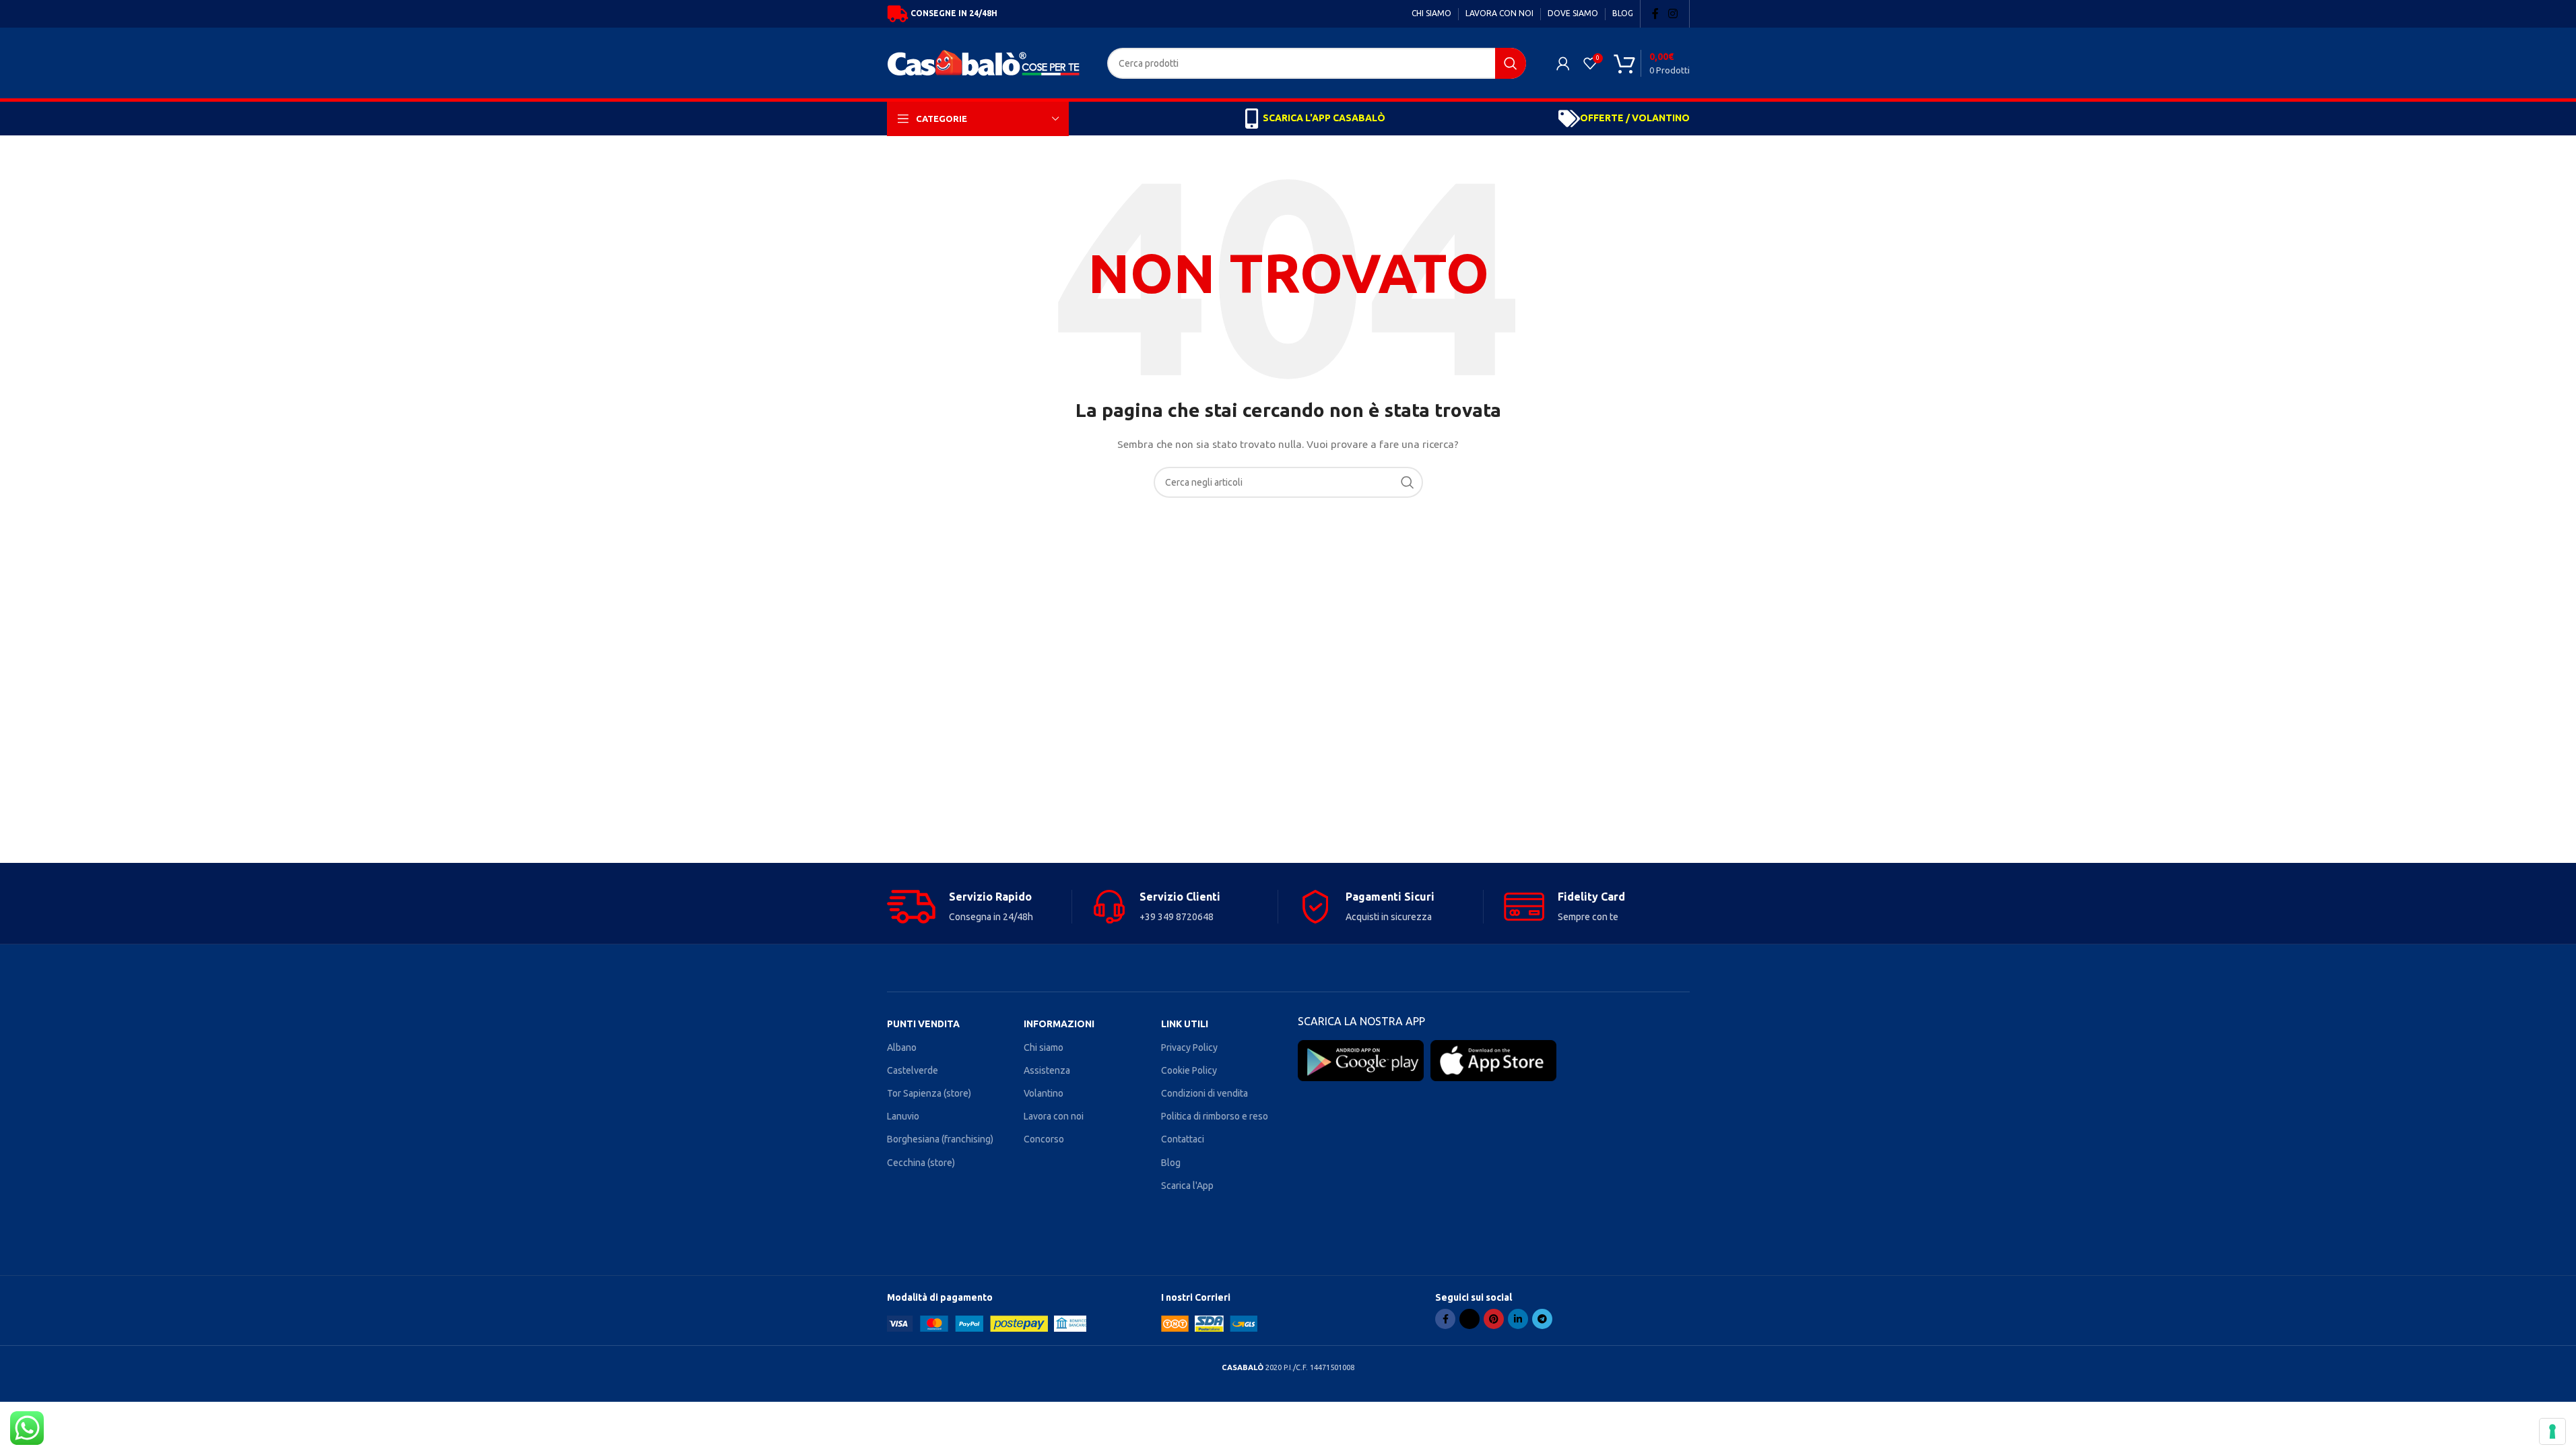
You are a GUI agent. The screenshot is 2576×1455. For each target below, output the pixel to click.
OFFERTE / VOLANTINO (1635, 118)
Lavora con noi (1054, 1116)
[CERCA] (1511, 63)
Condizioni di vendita (1204, 1093)
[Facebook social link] (1655, 13)
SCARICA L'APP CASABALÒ (1324, 118)
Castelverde (913, 1070)
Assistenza (1047, 1070)
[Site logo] (987, 62)
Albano (902, 1047)
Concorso (1044, 1139)
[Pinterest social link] (1494, 1319)
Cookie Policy (1189, 1070)
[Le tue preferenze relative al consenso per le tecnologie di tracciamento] (2552, 1431)
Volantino (1044, 1093)
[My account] (1563, 63)
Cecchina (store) (921, 1163)
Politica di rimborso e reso (1215, 1116)
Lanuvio (903, 1116)
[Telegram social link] (1542, 1319)
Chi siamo (1044, 1047)
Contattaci (1183, 1139)
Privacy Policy (1189, 1047)
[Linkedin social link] (1518, 1319)
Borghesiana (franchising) (940, 1139)
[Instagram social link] (1673, 13)
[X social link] (1469, 1319)
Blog (1171, 1163)
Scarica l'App (1187, 1186)
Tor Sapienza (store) (929, 1093)
